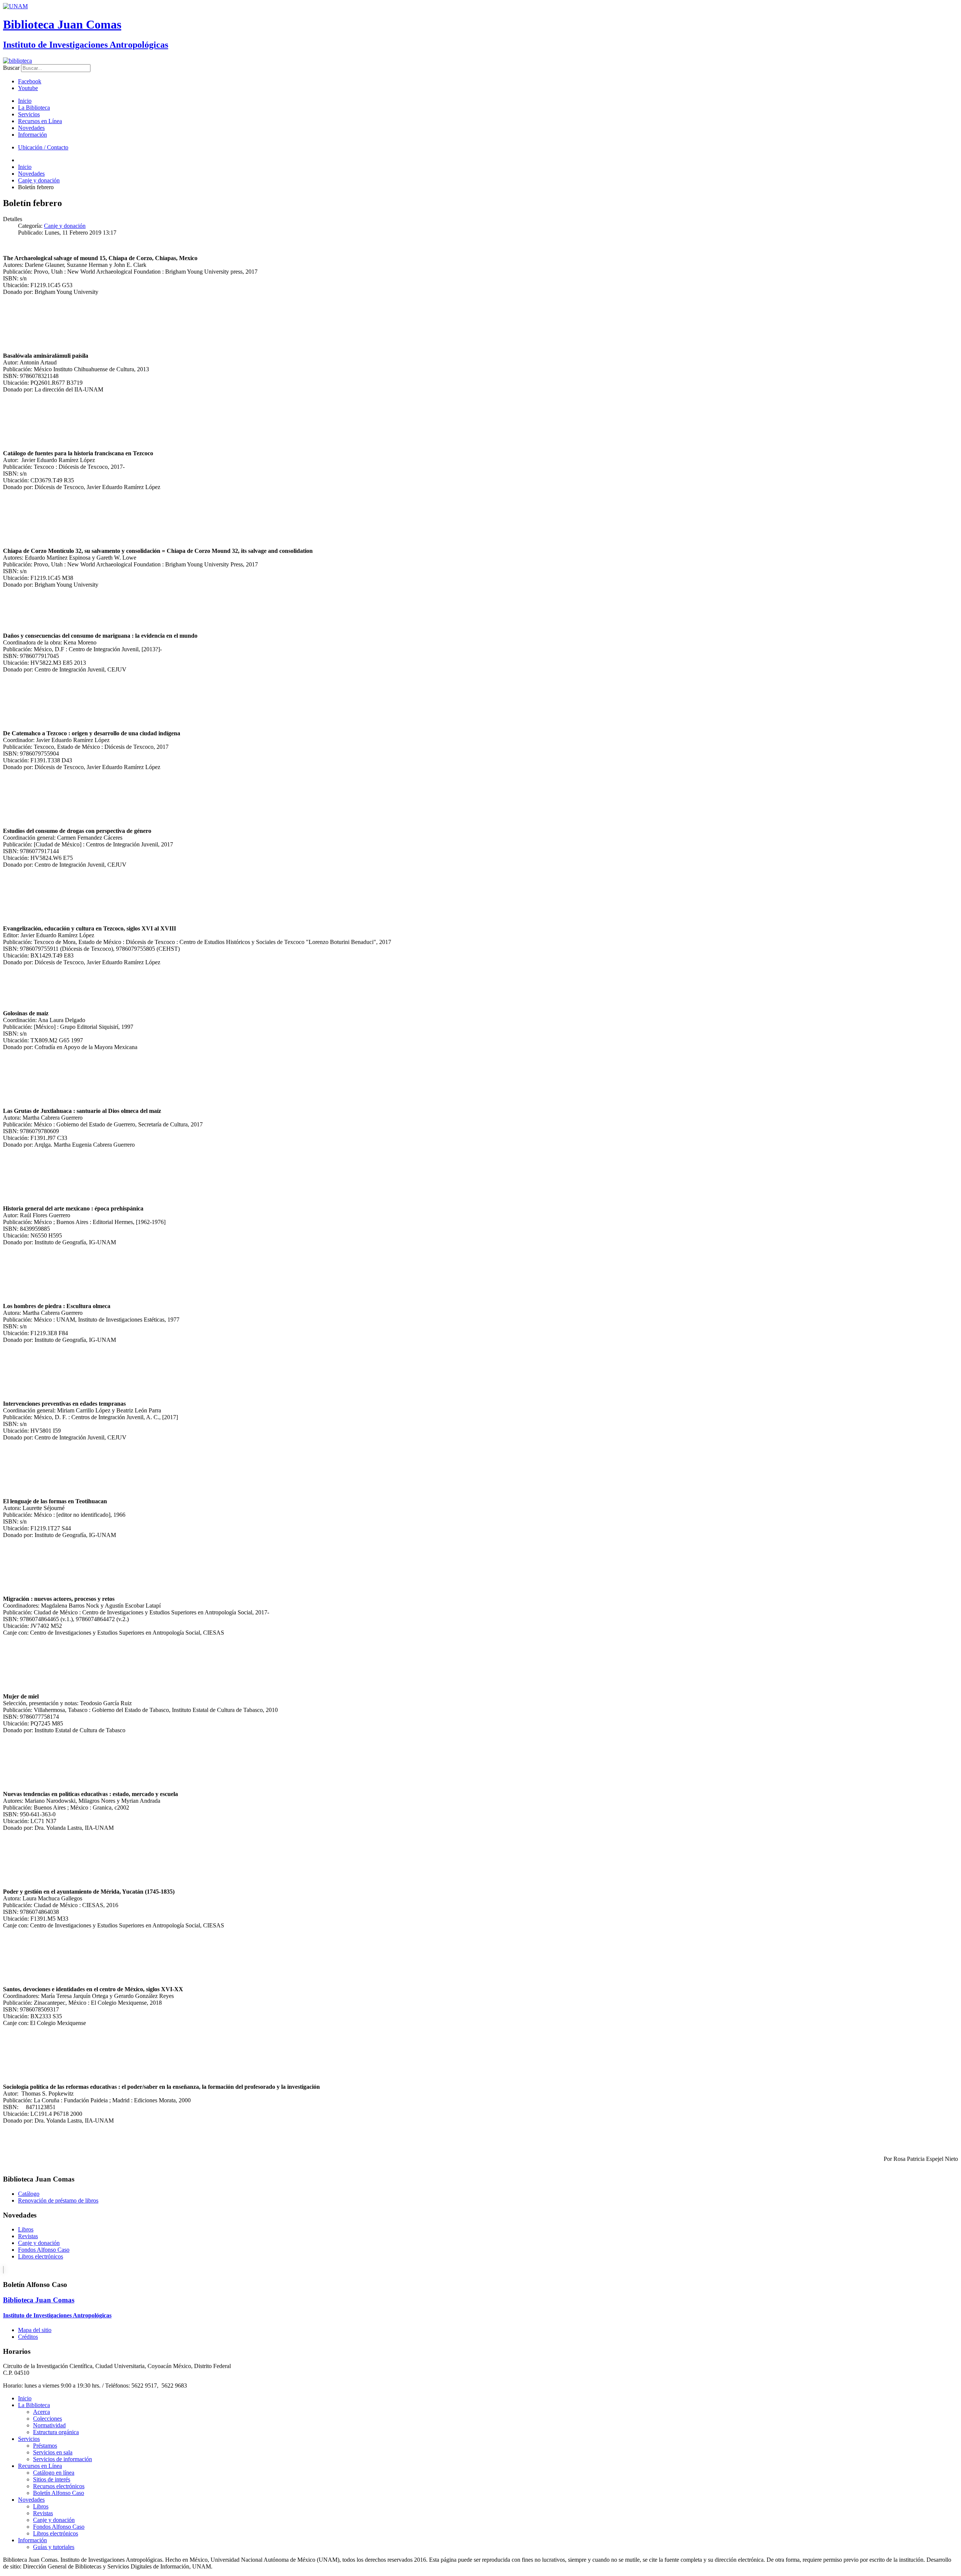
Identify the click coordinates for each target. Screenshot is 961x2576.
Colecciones (47, 2419)
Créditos (28, 2337)
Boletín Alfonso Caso (59, 2493)
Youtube (28, 88)
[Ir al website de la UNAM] (15, 6)
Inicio (25, 101)
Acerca (41, 2412)
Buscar (11, 68)
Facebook (30, 81)
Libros (26, 2229)
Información (32, 135)
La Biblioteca (34, 108)
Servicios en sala (53, 2452)
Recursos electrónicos (59, 2486)
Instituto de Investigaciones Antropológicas (86, 45)
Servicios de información (63, 2459)
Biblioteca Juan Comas (62, 24)
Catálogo (29, 2194)
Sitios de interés (52, 2479)
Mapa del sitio (35, 2330)
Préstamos (45, 2446)
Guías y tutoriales (54, 2547)
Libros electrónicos (41, 2256)
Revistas (28, 2236)
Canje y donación (65, 226)
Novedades (31, 128)
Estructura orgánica (56, 2432)
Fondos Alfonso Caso (44, 2250)
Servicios (29, 114)
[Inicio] (17, 61)
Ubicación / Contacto (43, 147)
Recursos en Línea (40, 121)
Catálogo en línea (54, 2473)
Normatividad (49, 2425)
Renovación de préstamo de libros (58, 2200)
